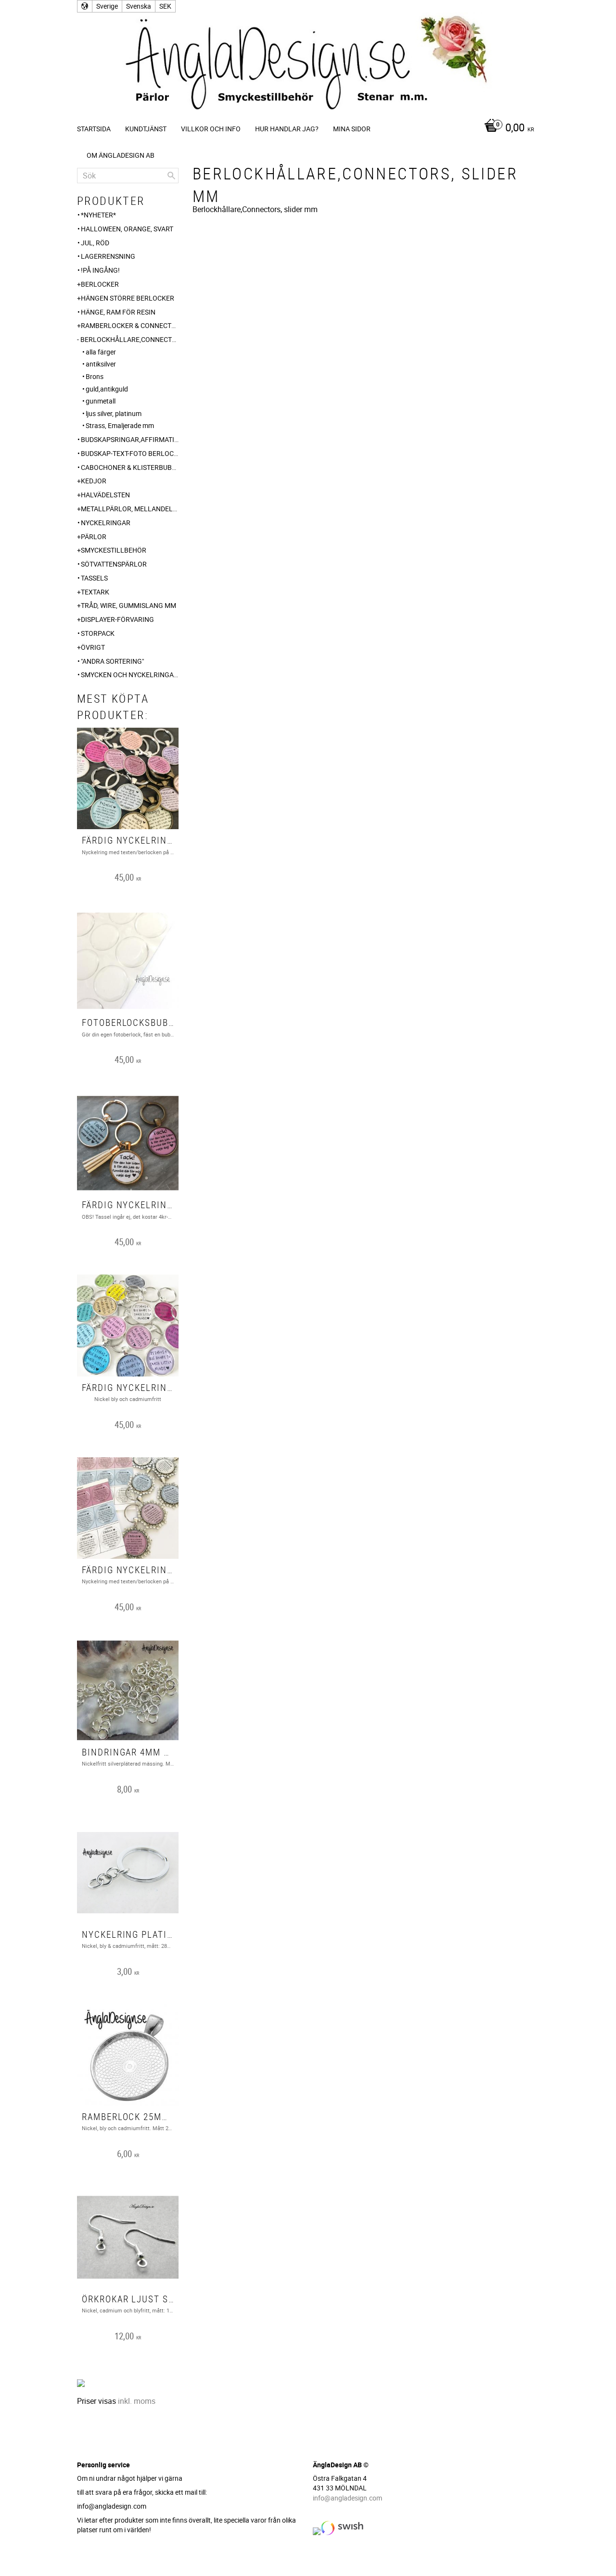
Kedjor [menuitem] (94, 481)
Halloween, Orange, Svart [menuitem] (127, 229)
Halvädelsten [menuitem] (105, 495)
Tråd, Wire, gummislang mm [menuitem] (128, 605)
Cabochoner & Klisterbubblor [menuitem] (130, 467)
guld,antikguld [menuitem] (107, 389)
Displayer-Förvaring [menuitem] (117, 619)
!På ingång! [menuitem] (100, 270)
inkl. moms (137, 2401)
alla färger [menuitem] (101, 352)
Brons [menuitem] (95, 376)
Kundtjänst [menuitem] (146, 129)
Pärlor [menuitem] (94, 537)
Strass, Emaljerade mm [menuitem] (120, 425)
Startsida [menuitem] (94, 129)
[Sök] (171, 176)
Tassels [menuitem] (94, 578)
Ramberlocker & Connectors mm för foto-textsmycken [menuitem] (130, 325)
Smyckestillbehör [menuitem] (114, 550)
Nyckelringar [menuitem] (106, 523)
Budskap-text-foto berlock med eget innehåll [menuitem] (130, 453)
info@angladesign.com (347, 2498)
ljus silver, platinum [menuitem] (114, 413)
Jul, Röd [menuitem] (95, 243)
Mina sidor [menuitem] (352, 129)
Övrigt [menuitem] (93, 647)
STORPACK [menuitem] (98, 633)
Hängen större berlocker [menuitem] (128, 298)
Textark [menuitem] (95, 592)
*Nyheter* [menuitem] (98, 215)
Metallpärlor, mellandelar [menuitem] (130, 509)
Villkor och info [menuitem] (211, 129)
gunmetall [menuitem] (101, 401)
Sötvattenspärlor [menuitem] (114, 564)
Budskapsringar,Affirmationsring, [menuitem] (130, 439)
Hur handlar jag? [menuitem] (287, 129)
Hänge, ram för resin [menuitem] (118, 312)
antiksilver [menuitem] (101, 364)
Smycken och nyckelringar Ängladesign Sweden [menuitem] (130, 675)
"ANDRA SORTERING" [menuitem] (112, 661)
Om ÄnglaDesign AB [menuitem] (121, 155)
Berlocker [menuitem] (100, 284)
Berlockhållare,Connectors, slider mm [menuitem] (129, 339)
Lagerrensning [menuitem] (108, 256)
